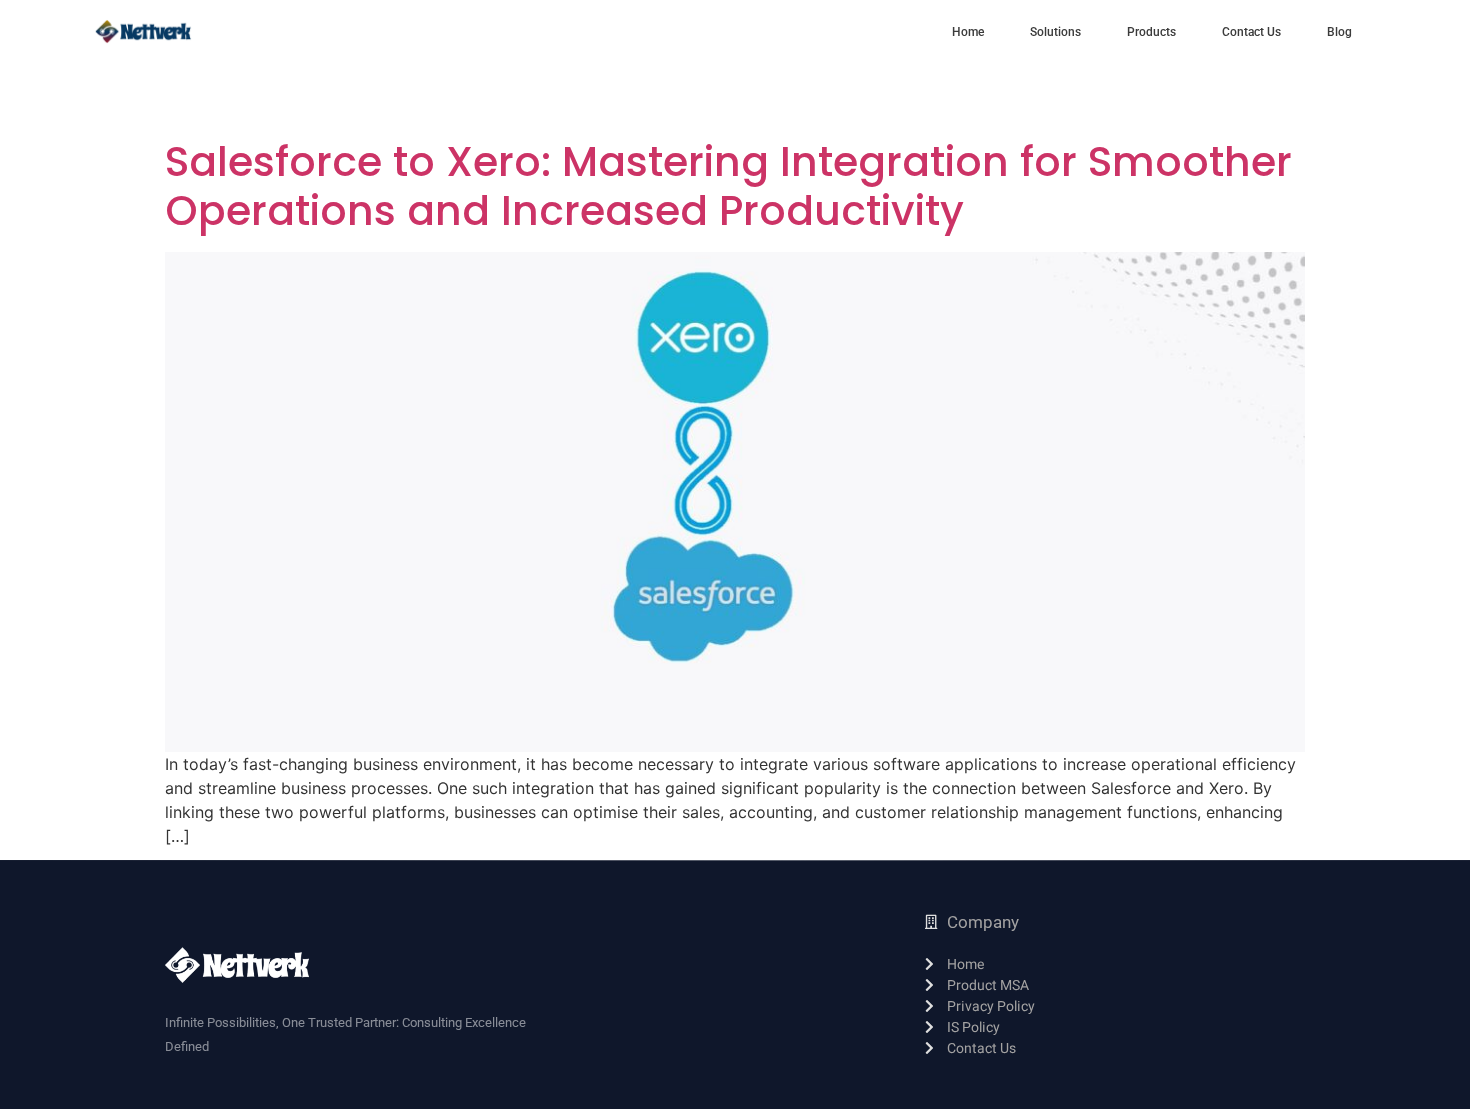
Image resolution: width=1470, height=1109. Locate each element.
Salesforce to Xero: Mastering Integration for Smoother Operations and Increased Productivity (728, 186)
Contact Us (1251, 32)
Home (968, 32)
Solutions (1055, 32)
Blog (1339, 32)
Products (1151, 32)
